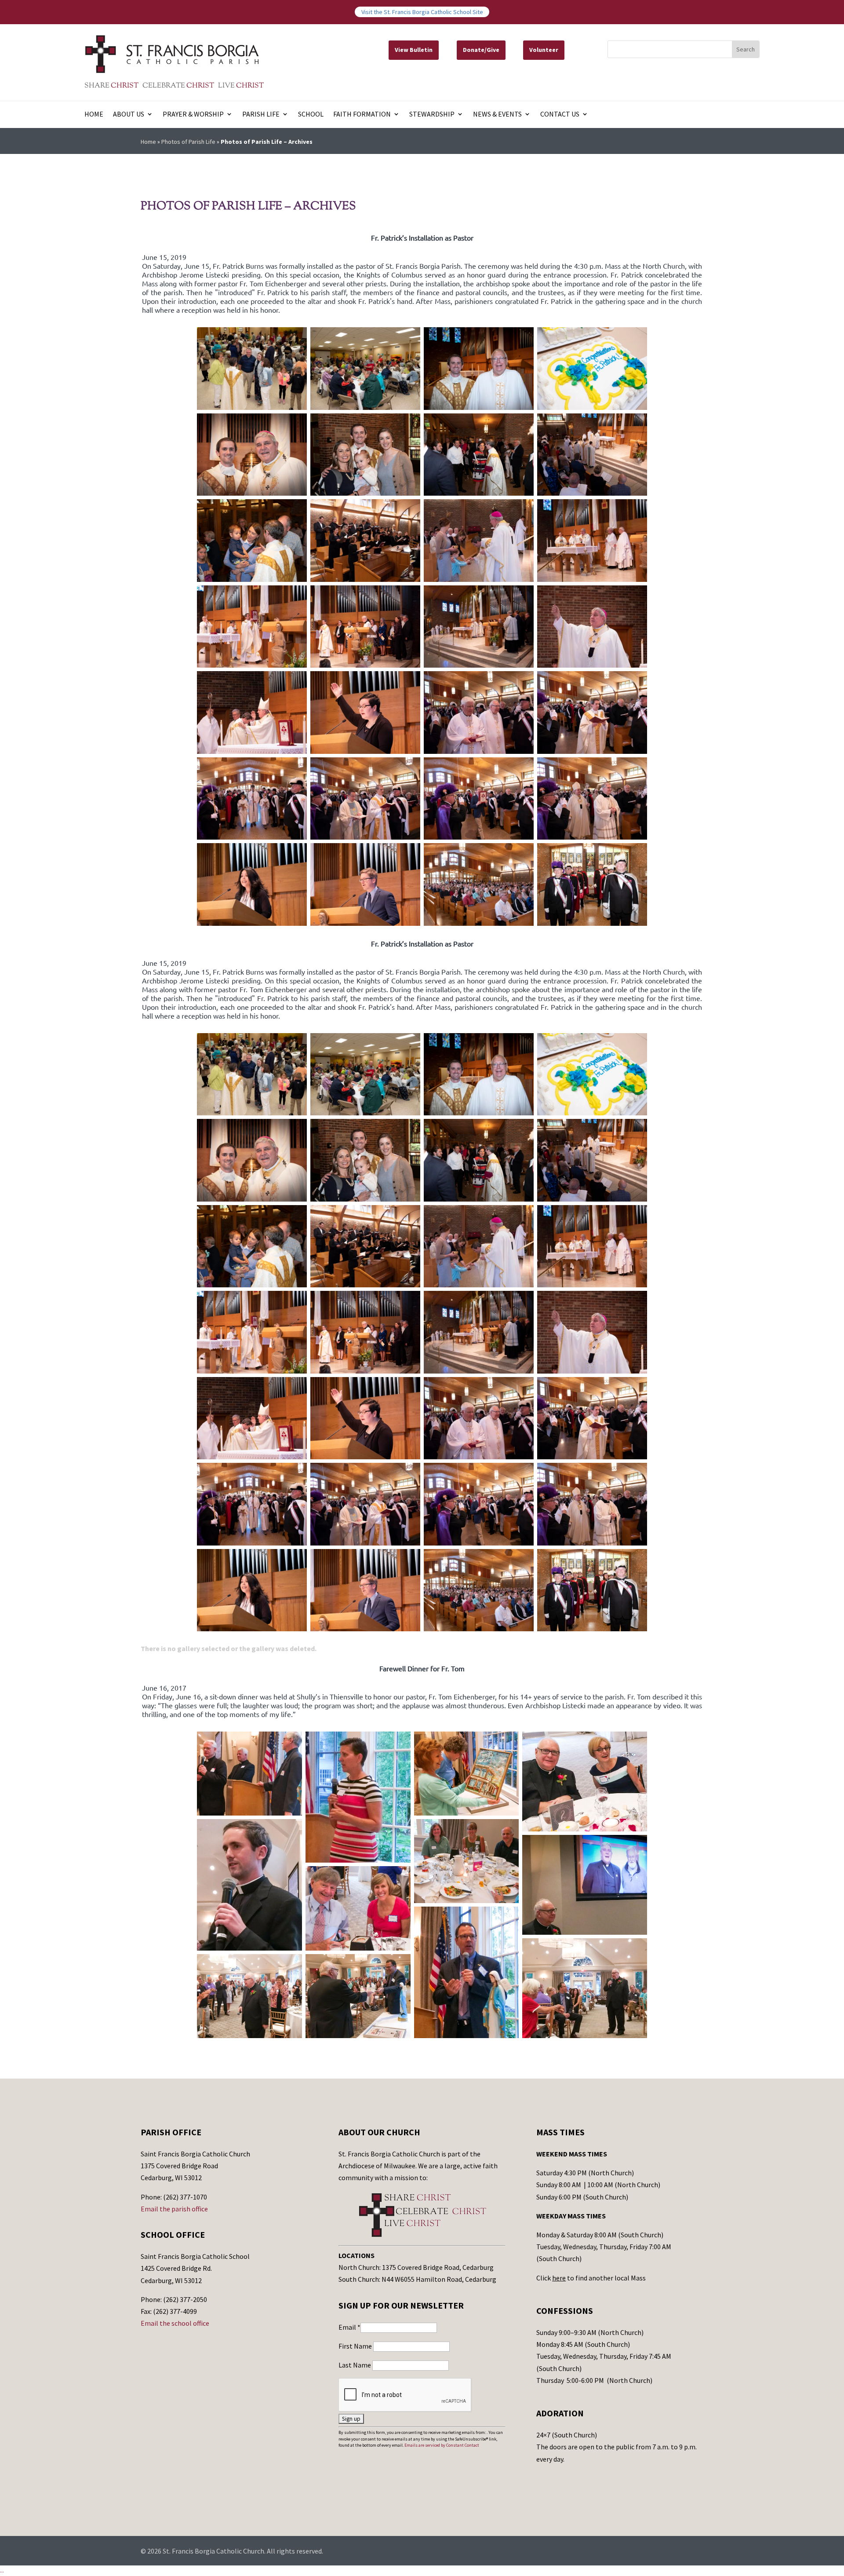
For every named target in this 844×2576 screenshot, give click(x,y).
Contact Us (560, 115)
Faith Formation (362, 115)
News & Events (497, 115)
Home (94, 115)
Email (349, 2327)
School (311, 115)
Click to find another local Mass (591, 2278)
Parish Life (261, 115)
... (2, 2570)
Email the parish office (174, 2209)
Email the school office (175, 2323)
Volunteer (544, 50)
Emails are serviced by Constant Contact (442, 2445)
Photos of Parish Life (188, 142)
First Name (356, 2346)
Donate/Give (481, 50)
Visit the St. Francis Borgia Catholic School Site (422, 12)
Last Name (355, 2365)
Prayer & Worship (193, 115)
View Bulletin (414, 50)
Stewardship (432, 115)
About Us (129, 115)
